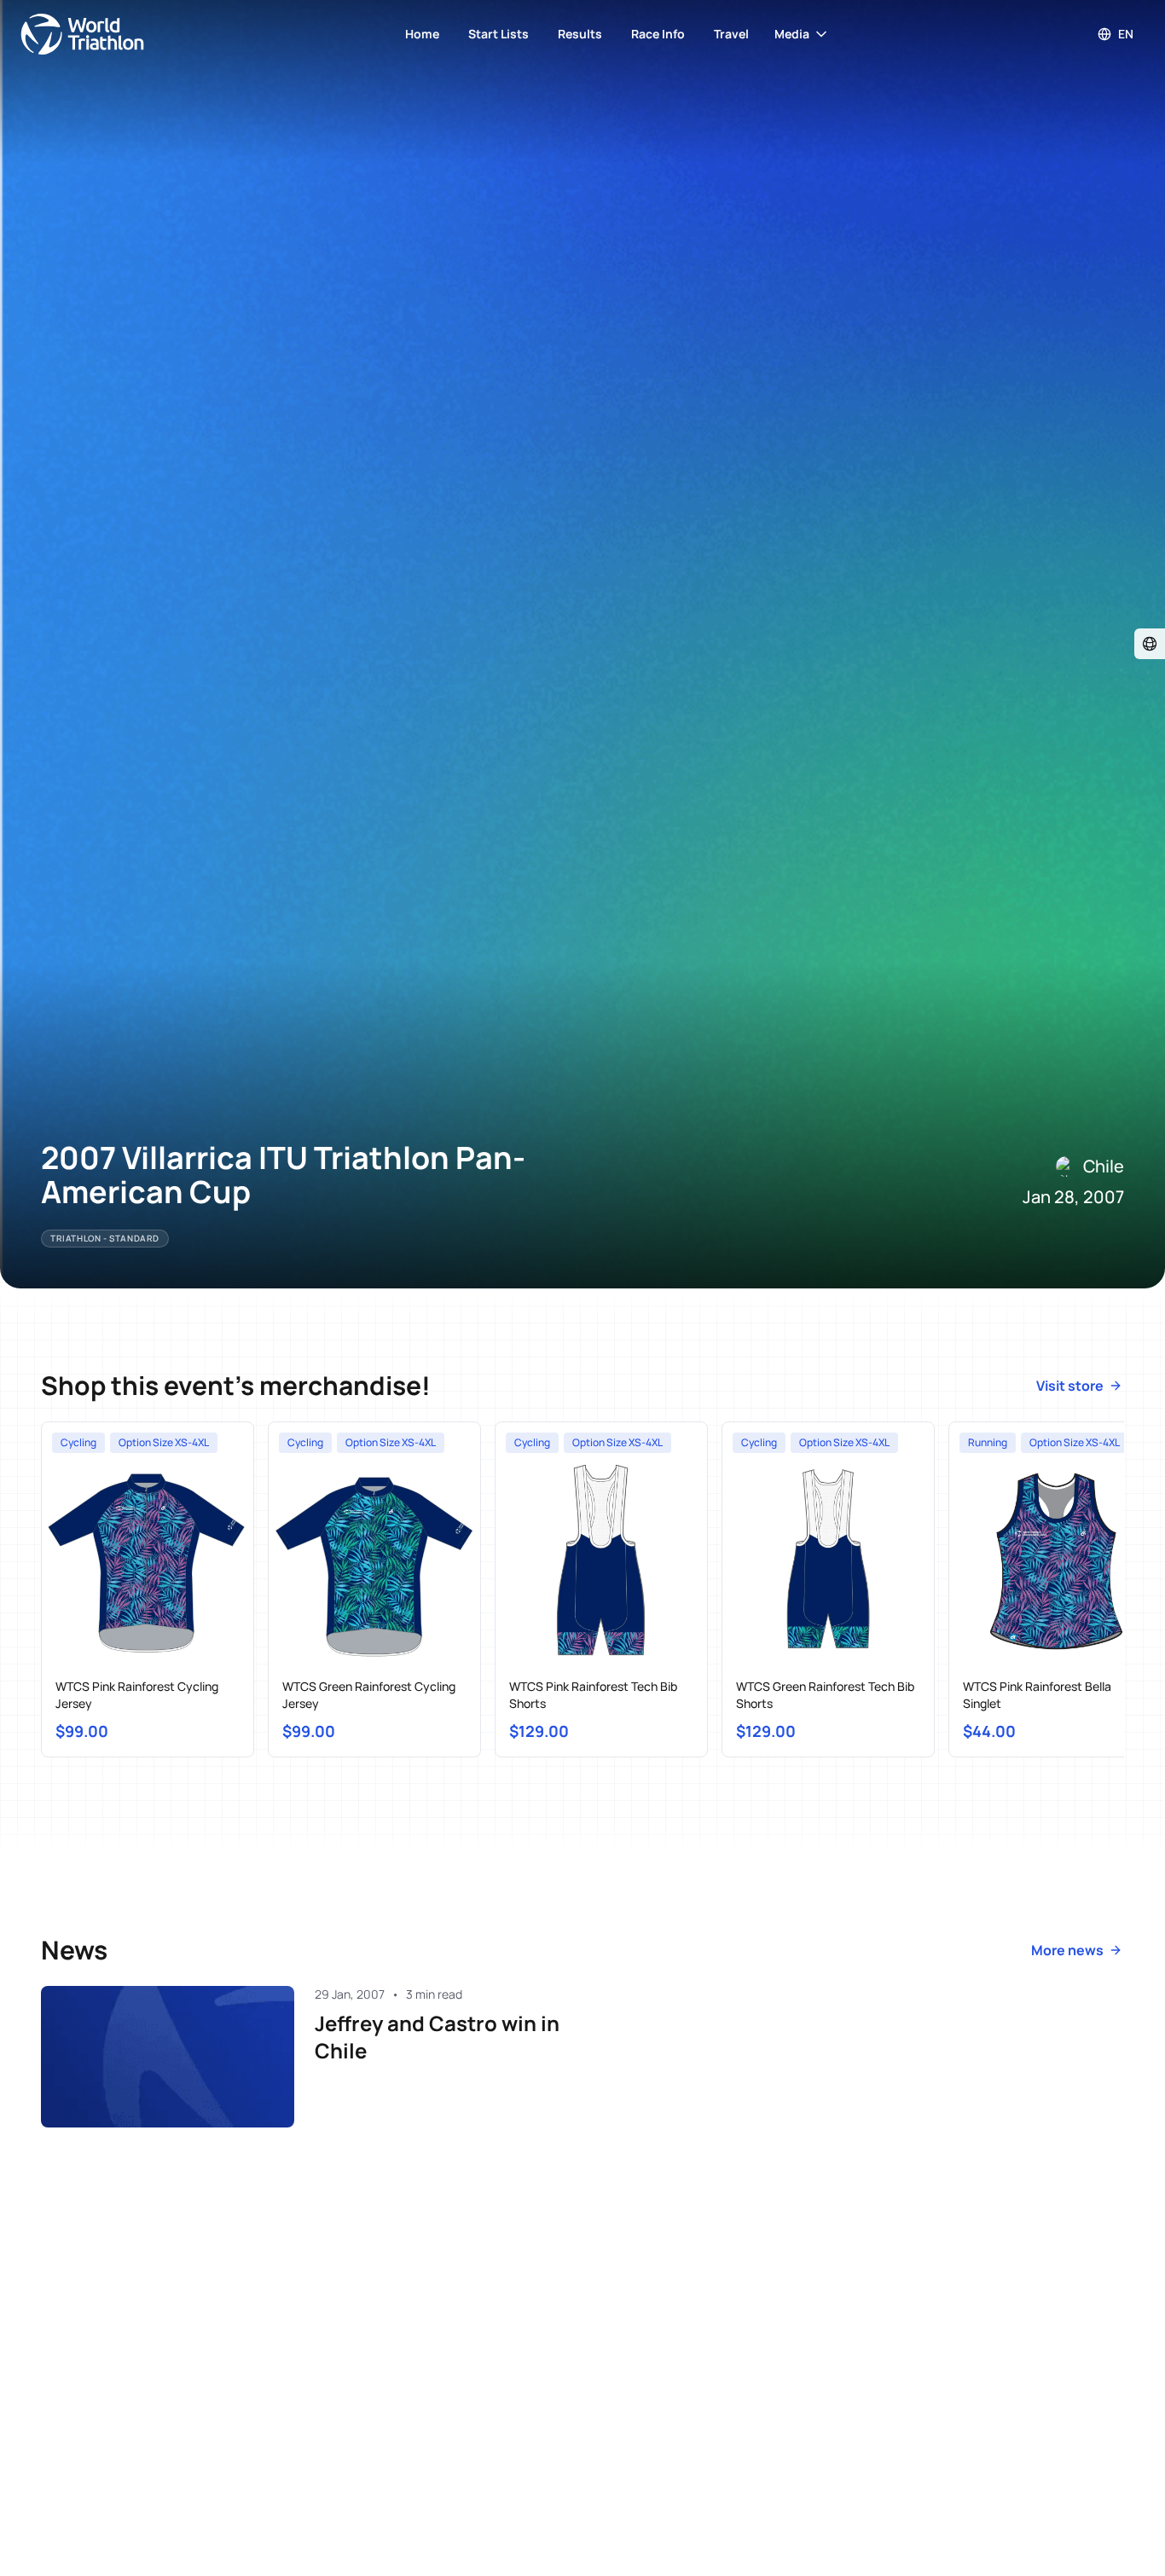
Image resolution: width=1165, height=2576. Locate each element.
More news (1067, 1950)
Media (792, 34)
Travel (731, 34)
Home (422, 34)
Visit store (1070, 1386)
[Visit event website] (1150, 644)
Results (580, 34)
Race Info (658, 34)
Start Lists (498, 34)
